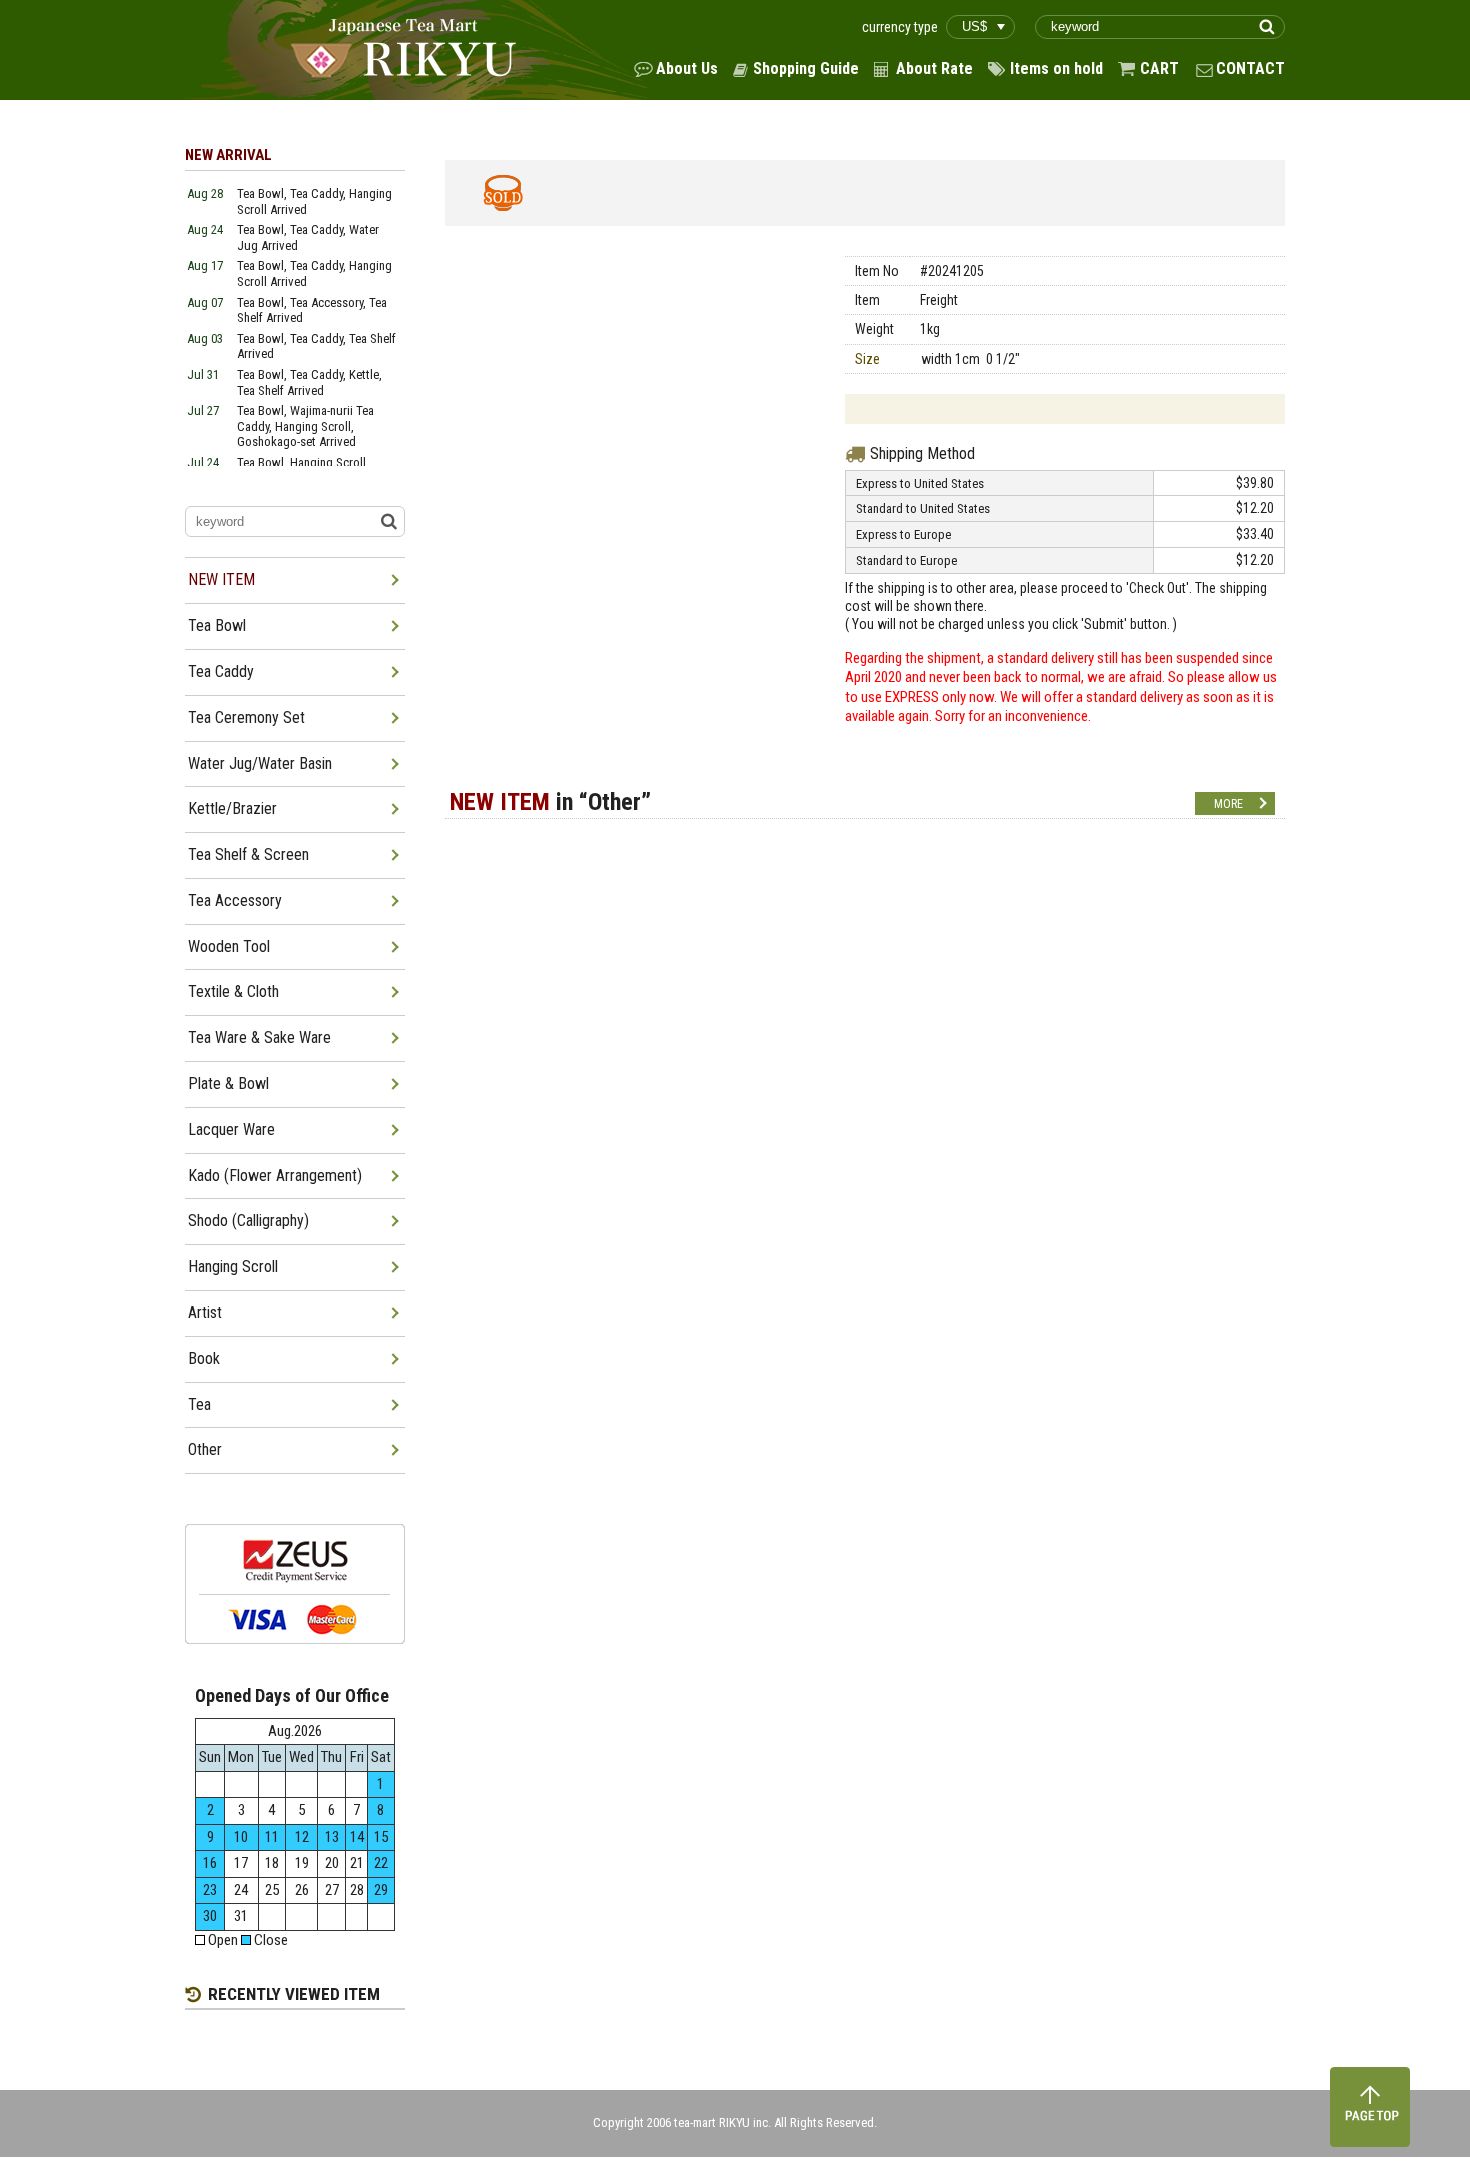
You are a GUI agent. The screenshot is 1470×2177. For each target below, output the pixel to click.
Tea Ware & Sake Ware (259, 1037)
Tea (199, 1404)
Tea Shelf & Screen (248, 854)
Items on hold (1056, 68)
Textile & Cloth (233, 991)
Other (205, 1449)
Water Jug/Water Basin (260, 763)
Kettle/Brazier (232, 808)
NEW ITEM (221, 579)
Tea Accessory (235, 900)
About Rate (934, 68)
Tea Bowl (217, 625)
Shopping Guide (806, 68)
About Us (687, 68)
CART (1159, 68)
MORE (1228, 804)
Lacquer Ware (231, 1129)
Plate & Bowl (228, 1083)
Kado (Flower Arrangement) (275, 1175)
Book (204, 1358)
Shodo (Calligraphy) (248, 1220)
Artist (205, 1312)
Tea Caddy (221, 671)
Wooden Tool (229, 946)
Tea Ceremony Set (246, 717)
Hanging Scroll (233, 1266)
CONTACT (1250, 68)
